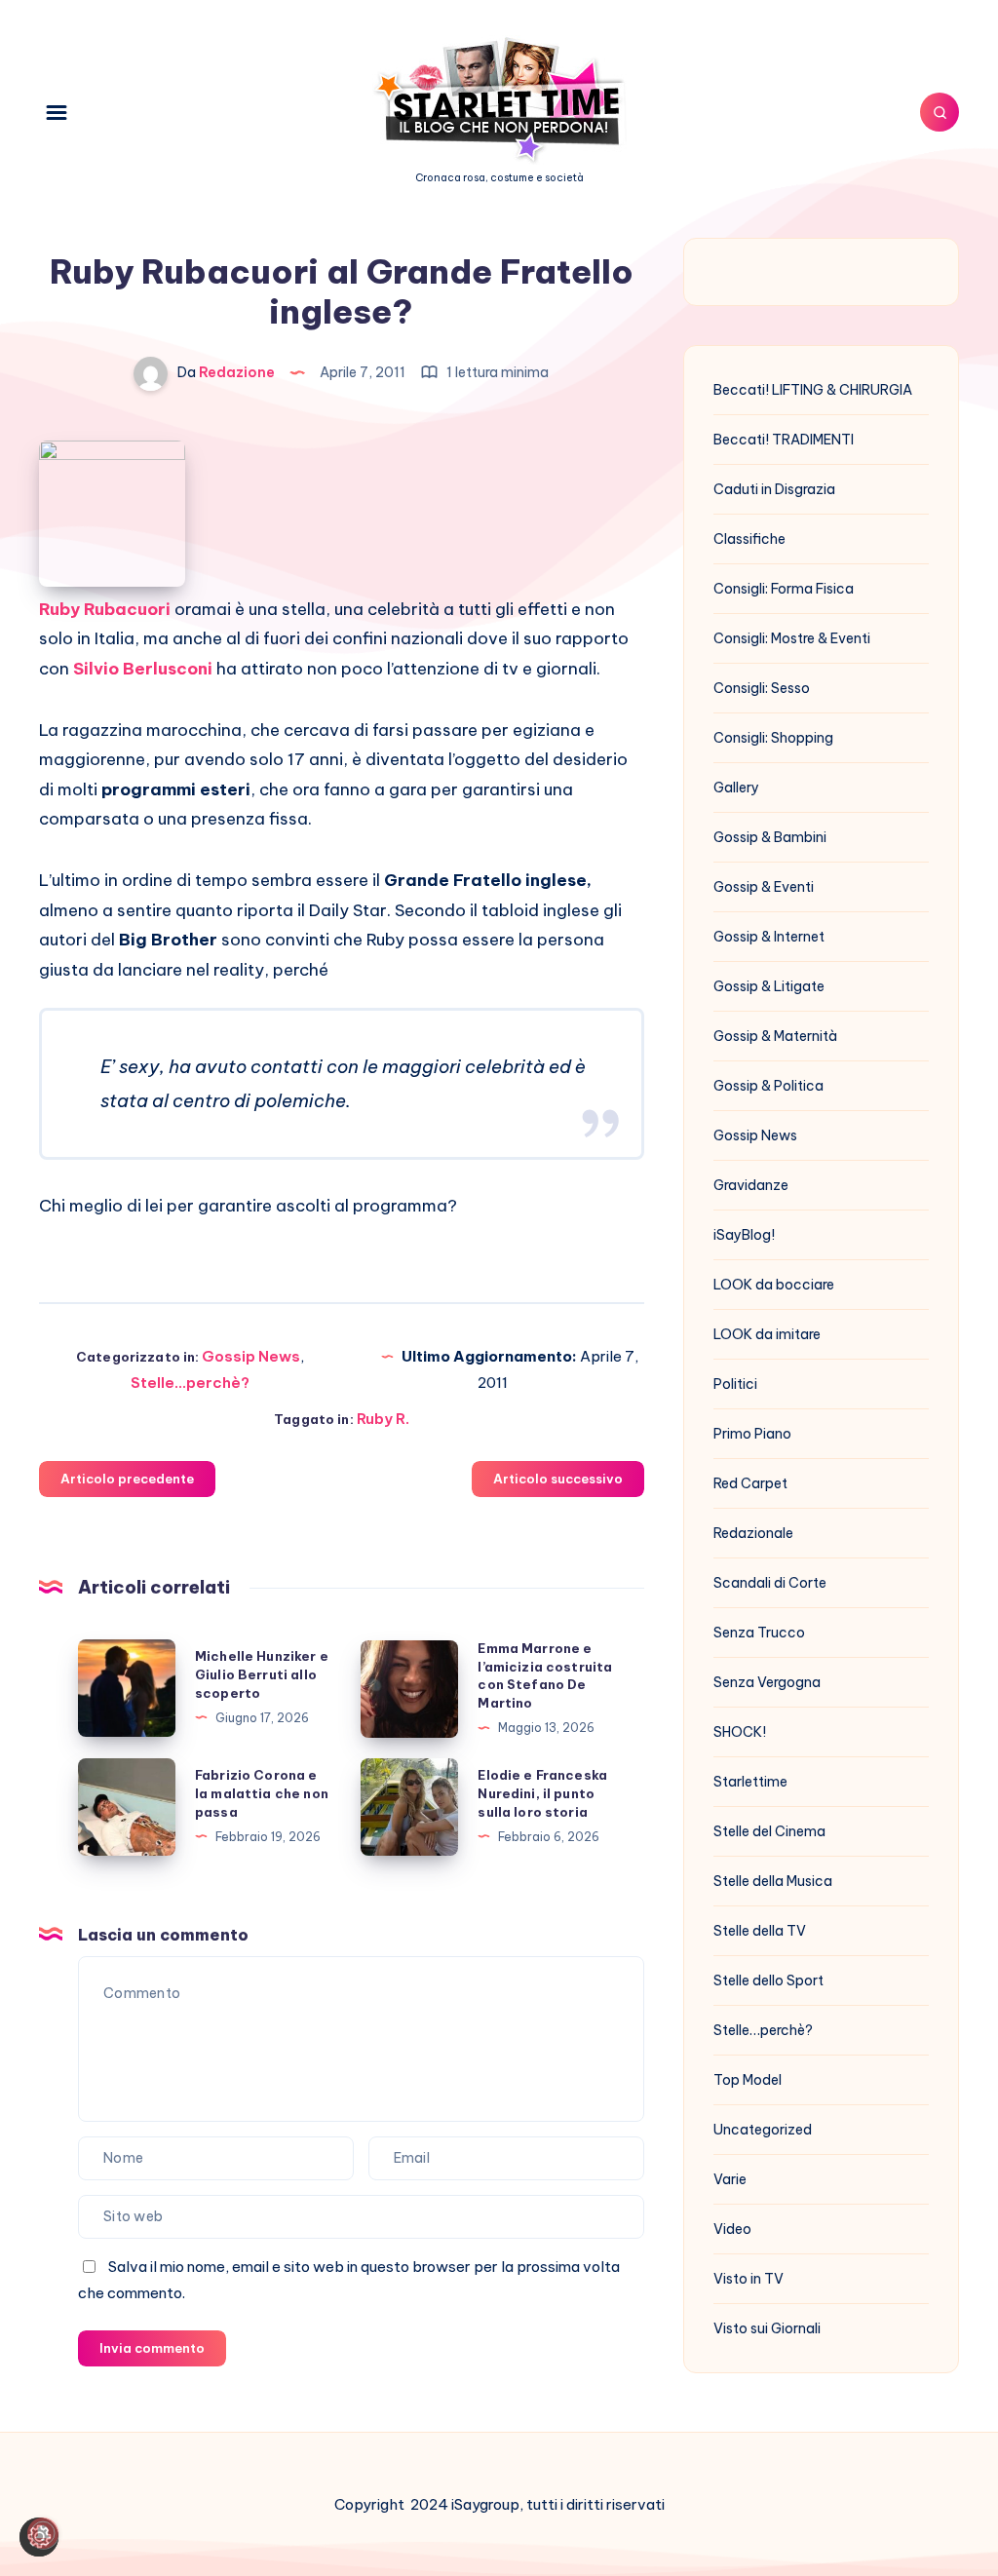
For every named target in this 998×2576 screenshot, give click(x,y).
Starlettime (750, 1782)
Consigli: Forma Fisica (784, 589)
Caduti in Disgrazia (774, 489)
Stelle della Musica (773, 1881)
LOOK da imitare (767, 1334)
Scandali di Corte (770, 1583)
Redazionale (753, 1533)
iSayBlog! (744, 1235)
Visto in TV (748, 2279)
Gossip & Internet (769, 937)
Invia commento (152, 2348)
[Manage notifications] (43, 2533)
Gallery (736, 788)
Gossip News (251, 1356)
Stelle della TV (760, 1931)
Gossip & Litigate (769, 986)
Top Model (748, 2080)
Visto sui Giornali (767, 2328)
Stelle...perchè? (190, 1383)
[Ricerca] (940, 112)
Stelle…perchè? (763, 2030)
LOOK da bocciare (774, 1285)
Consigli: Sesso (762, 688)
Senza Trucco (759, 1633)
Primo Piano (752, 1434)
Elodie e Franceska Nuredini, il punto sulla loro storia (542, 1793)
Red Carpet (750, 1483)
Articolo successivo (558, 1479)
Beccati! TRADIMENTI (784, 440)
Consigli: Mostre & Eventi (792, 638)
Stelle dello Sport (768, 1980)
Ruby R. (383, 1419)
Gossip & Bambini (770, 837)
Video (732, 2229)
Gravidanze (751, 1185)
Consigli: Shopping (773, 738)
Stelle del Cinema (769, 1831)
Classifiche (749, 539)
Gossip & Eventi (764, 887)
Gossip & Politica (768, 1086)
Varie (730, 2179)
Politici (735, 1384)
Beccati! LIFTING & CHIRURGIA (813, 390)
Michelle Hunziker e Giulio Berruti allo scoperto (262, 1674)
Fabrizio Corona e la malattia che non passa (262, 1793)
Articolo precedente (127, 1479)
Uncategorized (763, 2130)
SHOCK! (740, 1732)
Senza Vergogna (767, 1682)
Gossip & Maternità (775, 1036)
